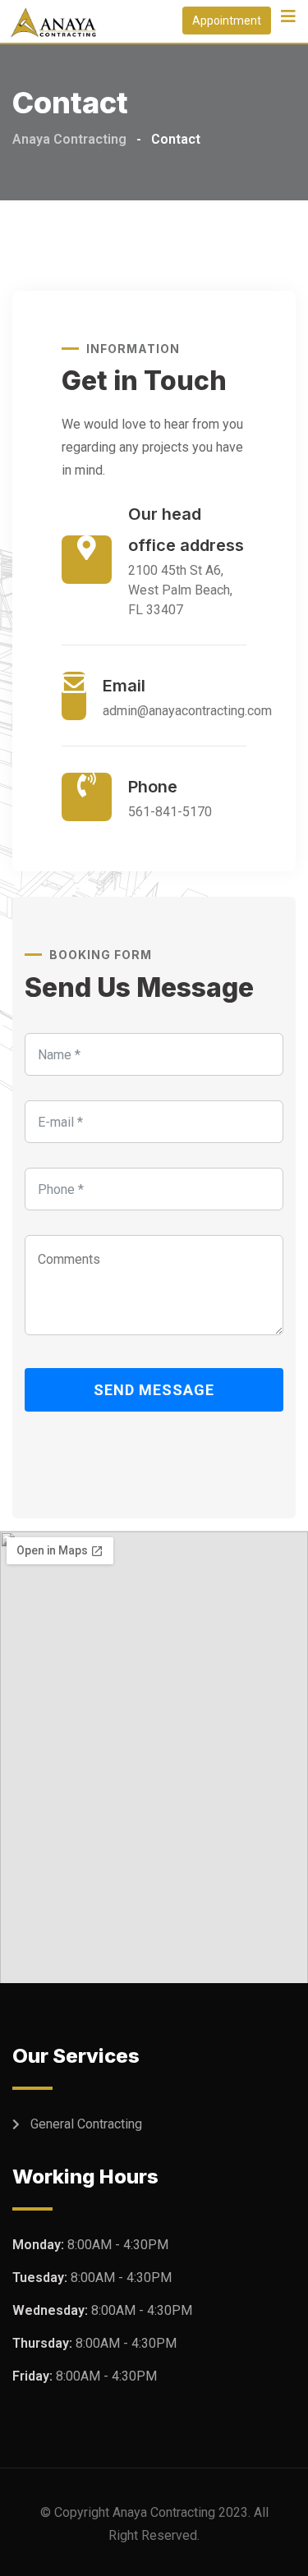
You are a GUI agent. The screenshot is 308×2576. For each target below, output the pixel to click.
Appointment (227, 21)
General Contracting (86, 2124)
